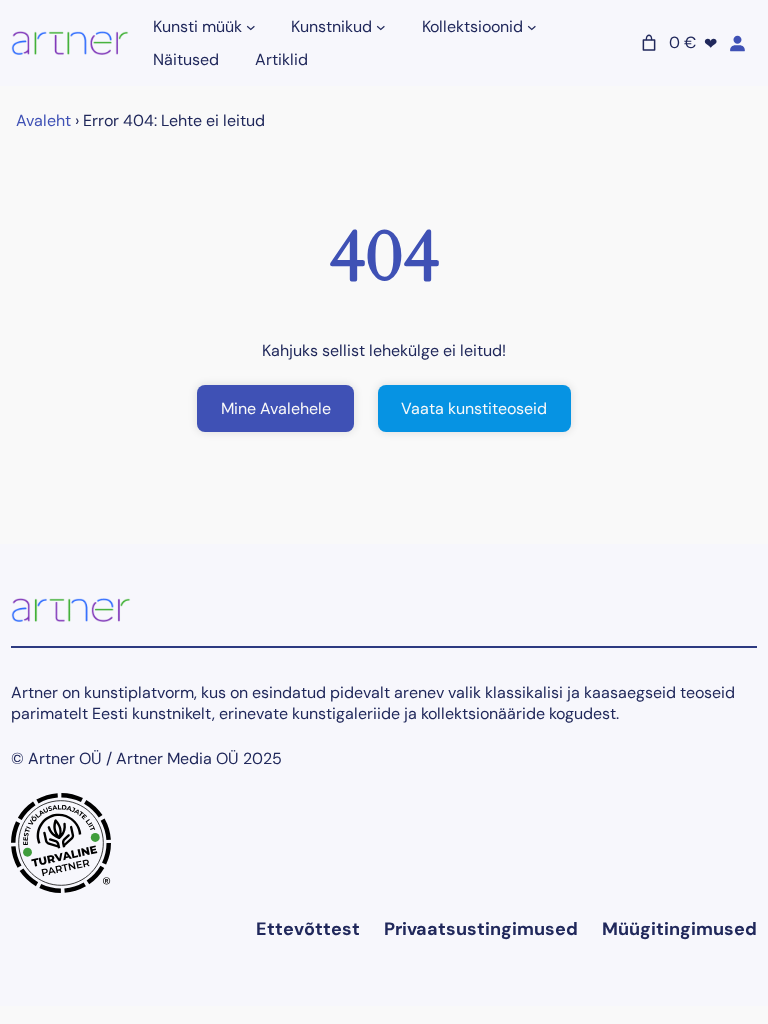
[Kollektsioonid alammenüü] (532, 27)
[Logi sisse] (737, 43)
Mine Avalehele (276, 408)
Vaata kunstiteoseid (474, 408)
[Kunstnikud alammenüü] (381, 27)
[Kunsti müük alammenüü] (251, 27)
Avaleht (43, 120)
